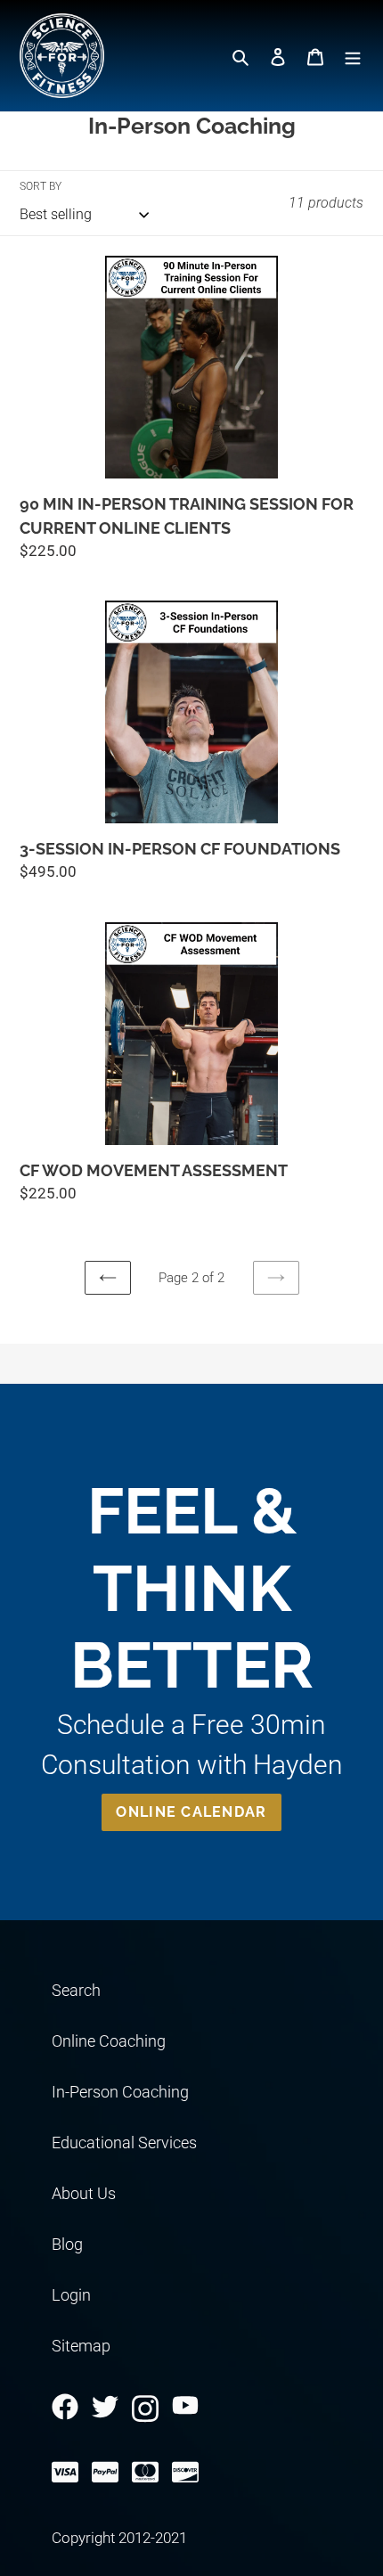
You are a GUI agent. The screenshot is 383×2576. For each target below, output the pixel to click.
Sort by (41, 186)
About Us (84, 2193)
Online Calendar (191, 1812)
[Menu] (353, 56)
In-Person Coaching (120, 2092)
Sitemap (81, 2346)
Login (71, 2295)
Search (76, 1990)
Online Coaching (109, 2041)
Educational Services (124, 2143)
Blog (67, 2244)
